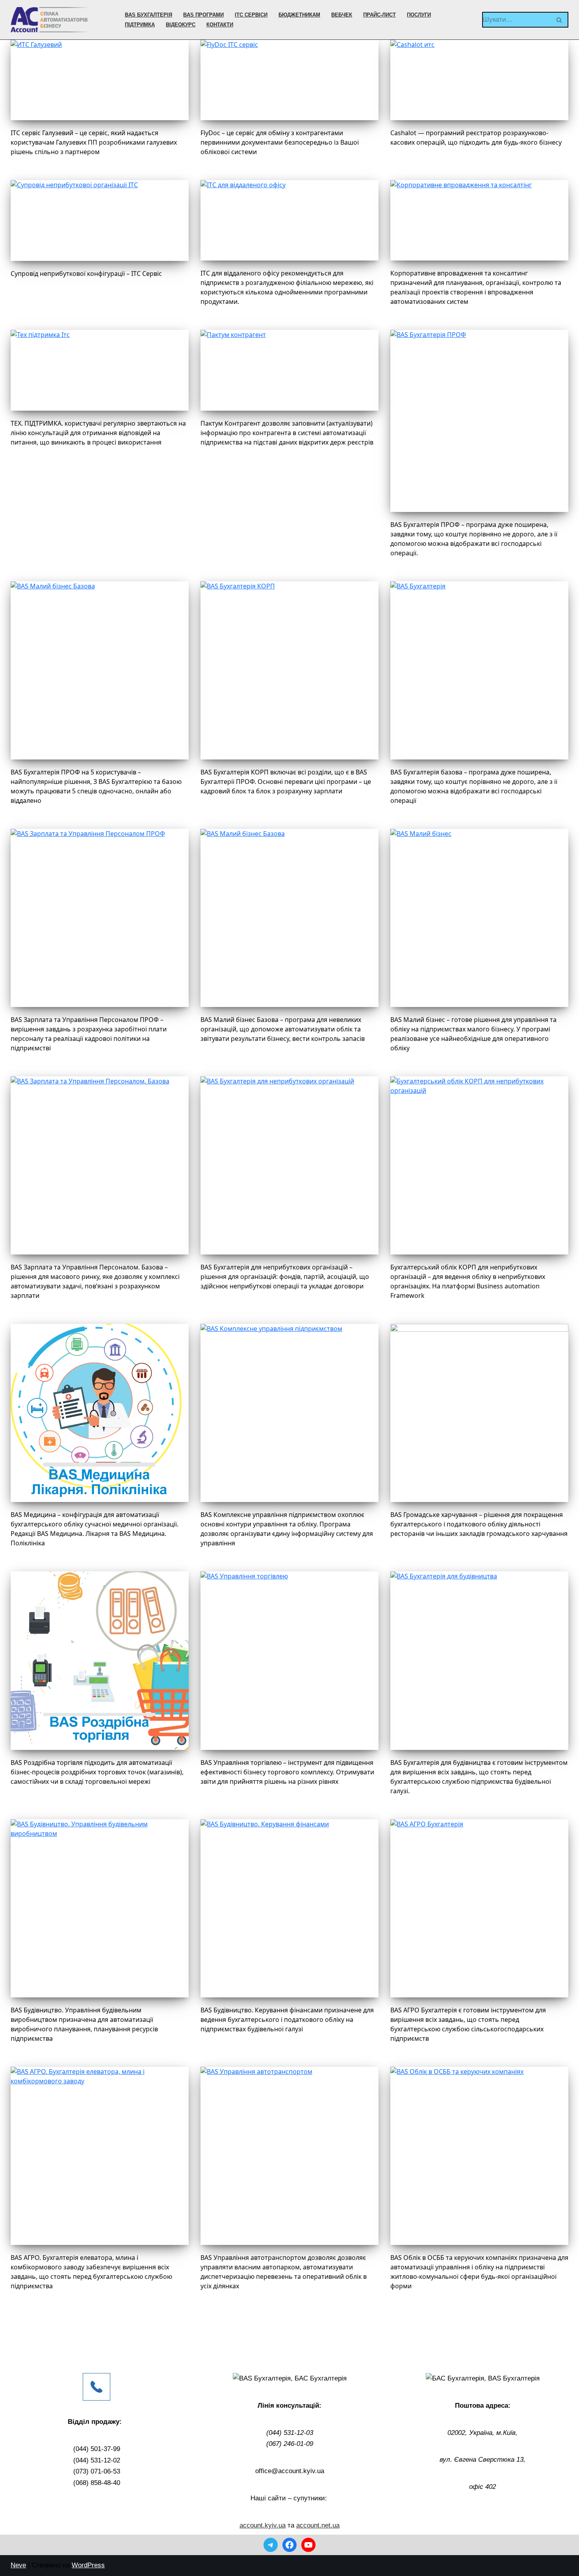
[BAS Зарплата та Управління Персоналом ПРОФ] (100, 918)
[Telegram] (271, 2545)
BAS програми (203, 15)
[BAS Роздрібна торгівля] (100, 1660)
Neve (18, 2565)
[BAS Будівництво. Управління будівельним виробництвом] (100, 1908)
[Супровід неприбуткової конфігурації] (100, 220)
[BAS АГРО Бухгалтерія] (479, 1908)
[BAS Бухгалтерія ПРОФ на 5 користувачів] (100, 670)
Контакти (220, 25)
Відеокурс (181, 25)
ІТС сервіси (251, 15)
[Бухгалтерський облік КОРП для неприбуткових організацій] (479, 1165)
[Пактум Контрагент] (289, 370)
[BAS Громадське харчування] (479, 1413)
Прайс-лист (380, 15)
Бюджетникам (299, 15)
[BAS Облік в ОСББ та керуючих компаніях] (479, 2156)
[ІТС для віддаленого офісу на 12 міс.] (289, 220)
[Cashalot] (479, 80)
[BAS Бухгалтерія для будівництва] (479, 1660)
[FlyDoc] (289, 80)
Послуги (419, 15)
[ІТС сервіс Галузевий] (100, 80)
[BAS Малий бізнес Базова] (289, 918)
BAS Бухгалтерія (148, 15)
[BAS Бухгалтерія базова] (479, 670)
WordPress (88, 2565)
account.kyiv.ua (263, 2525)
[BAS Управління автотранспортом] (289, 2156)
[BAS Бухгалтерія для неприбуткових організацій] (289, 1165)
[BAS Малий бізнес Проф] (479, 918)
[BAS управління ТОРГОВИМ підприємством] (289, 1413)
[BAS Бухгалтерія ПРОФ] (479, 421)
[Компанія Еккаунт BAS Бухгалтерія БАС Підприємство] (50, 20)
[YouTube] (308, 2545)
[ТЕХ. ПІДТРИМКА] (100, 370)
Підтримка (140, 25)
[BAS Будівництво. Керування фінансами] (289, 1908)
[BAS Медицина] (100, 1413)
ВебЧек (342, 15)
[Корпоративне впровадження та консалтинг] (479, 220)
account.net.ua (318, 2525)
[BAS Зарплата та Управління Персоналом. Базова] (100, 1165)
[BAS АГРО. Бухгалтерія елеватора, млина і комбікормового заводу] (100, 2156)
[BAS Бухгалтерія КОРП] (289, 670)
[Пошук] (560, 20)
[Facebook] (289, 2545)
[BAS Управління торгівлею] (289, 1660)
